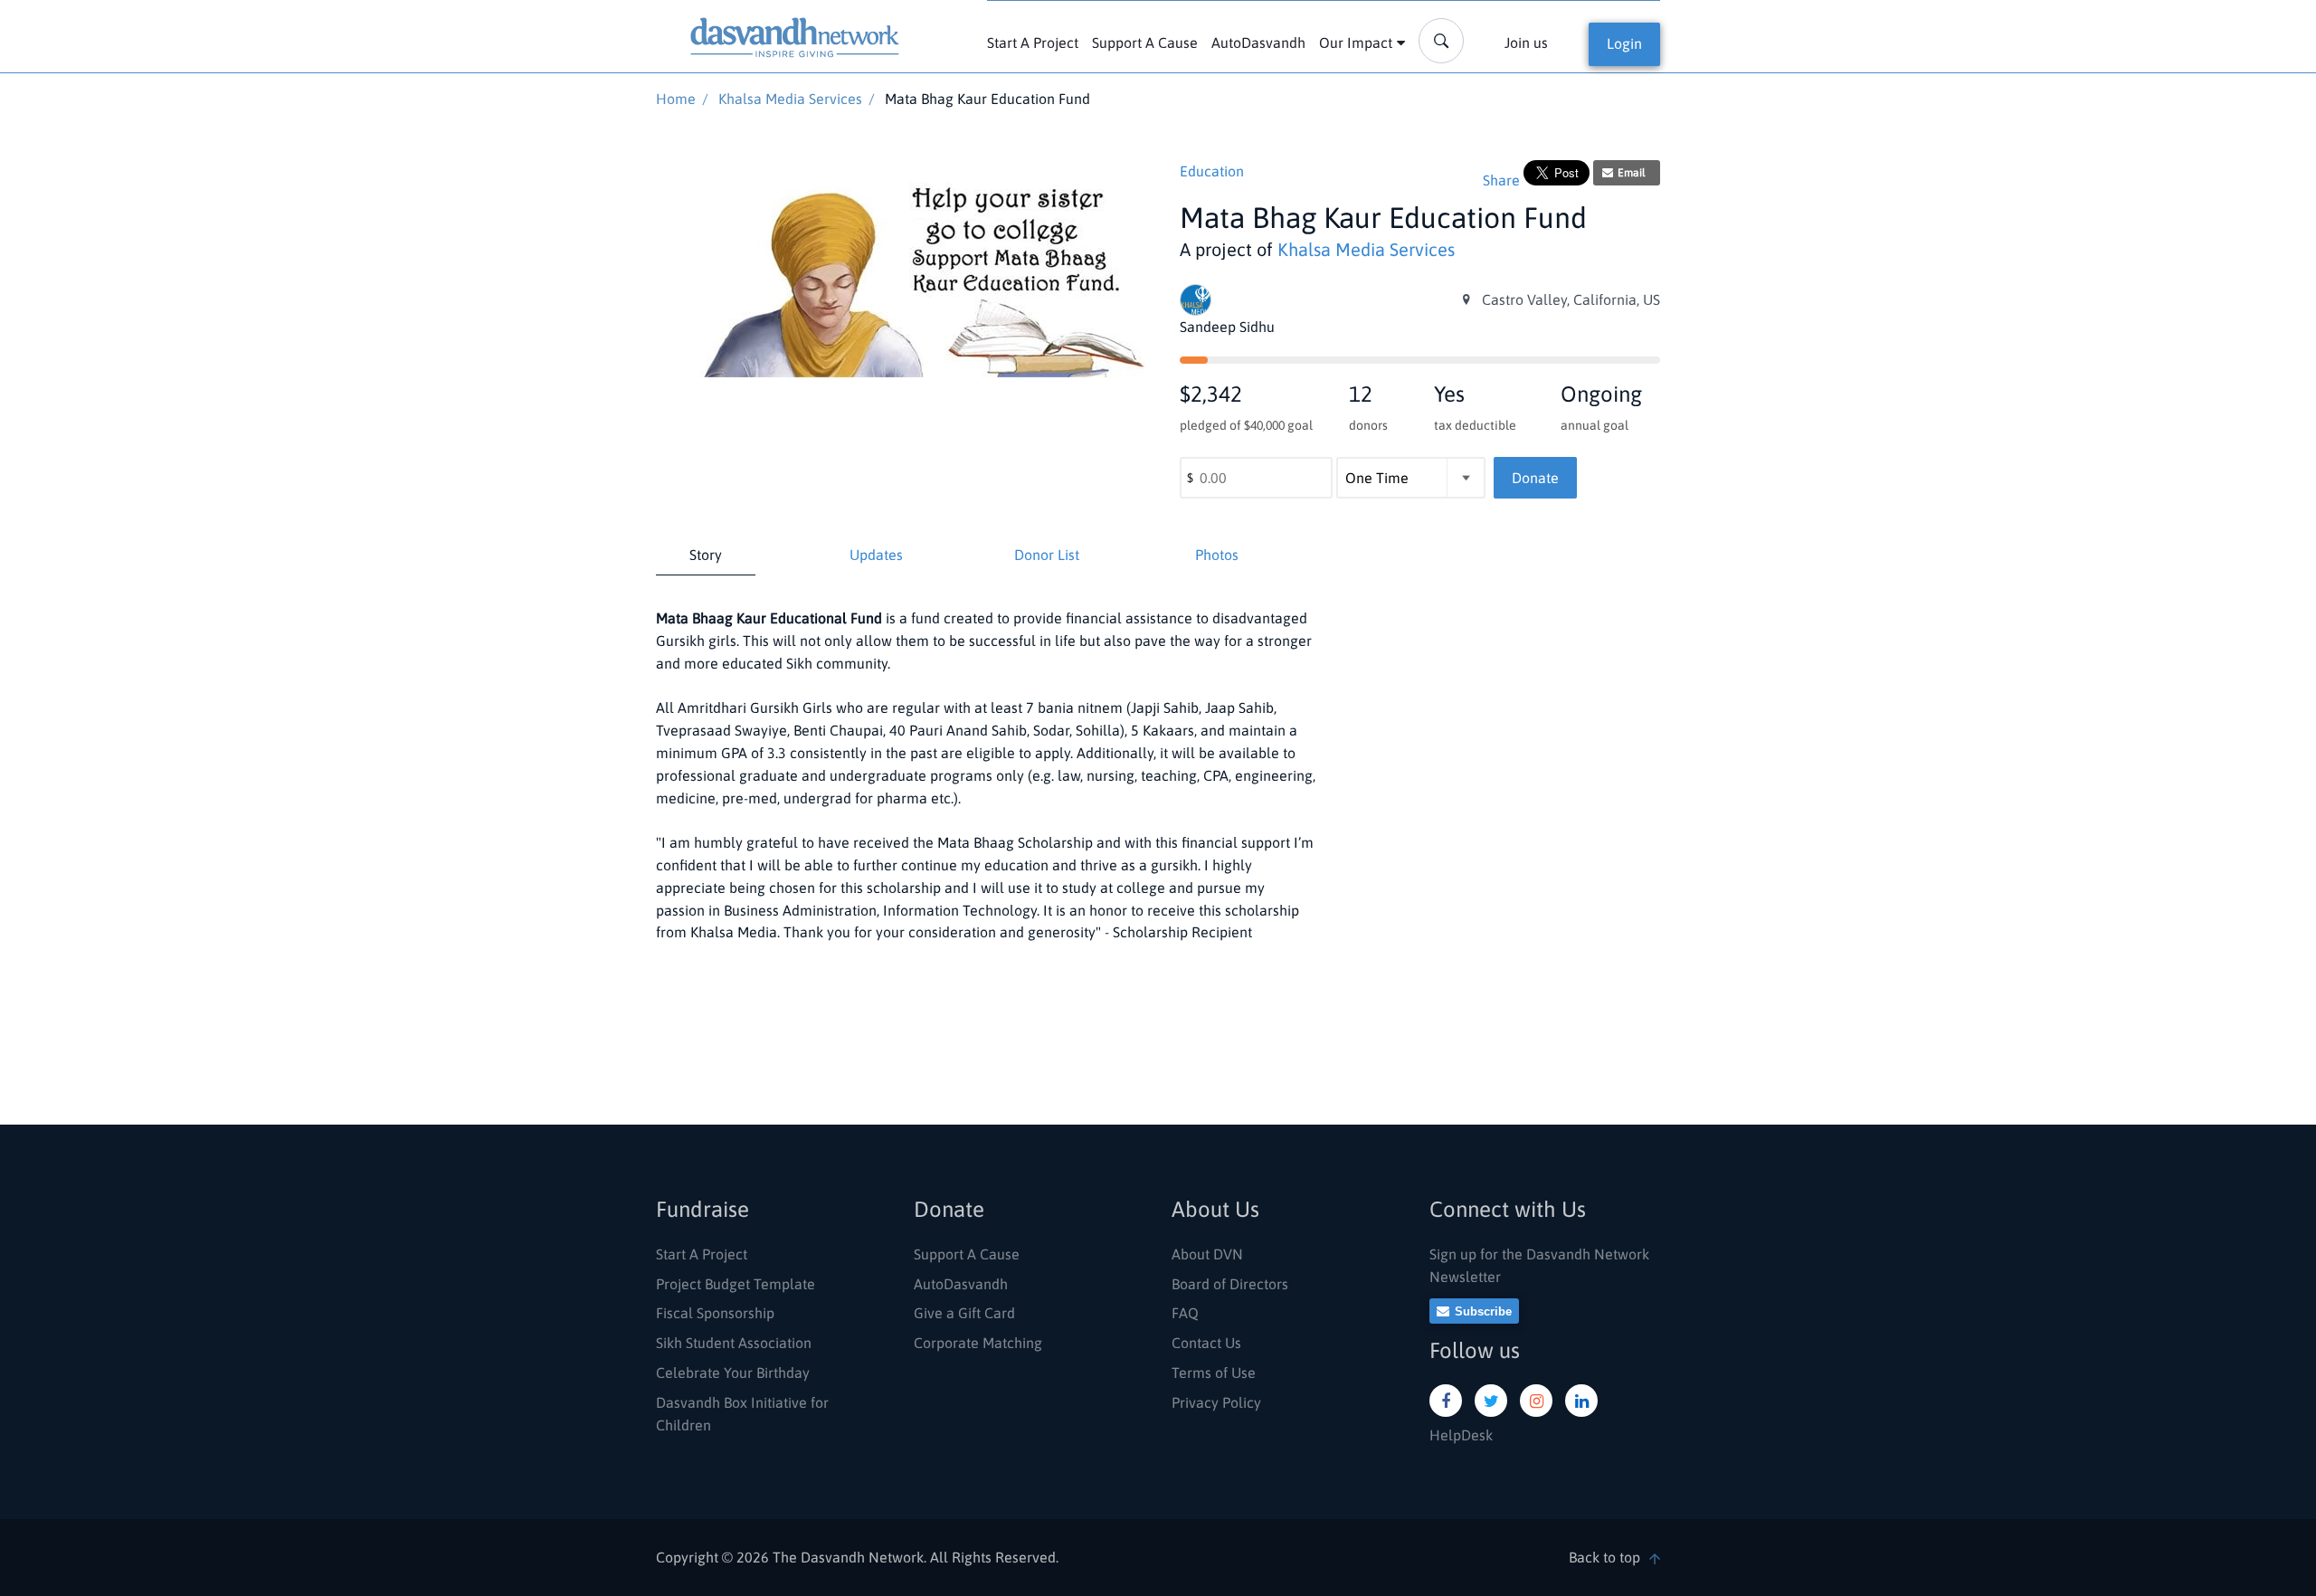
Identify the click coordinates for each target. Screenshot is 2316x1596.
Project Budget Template (736, 1284)
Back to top (1604, 1557)
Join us (1526, 43)
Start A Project (1033, 43)
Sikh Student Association (734, 1343)
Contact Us (1206, 1343)
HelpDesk (1461, 1435)
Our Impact (1356, 43)
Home (676, 99)
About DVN (1207, 1254)
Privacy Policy (1216, 1402)
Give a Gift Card (964, 1313)
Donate (1535, 478)
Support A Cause (1145, 43)
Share (1501, 180)
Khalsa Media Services (790, 99)
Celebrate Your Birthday (733, 1373)
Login (1624, 43)
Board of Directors (1230, 1284)
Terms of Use (1214, 1373)
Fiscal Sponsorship (715, 1313)
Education (1212, 171)
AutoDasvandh (1258, 43)
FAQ (1185, 1313)
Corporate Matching (978, 1343)
